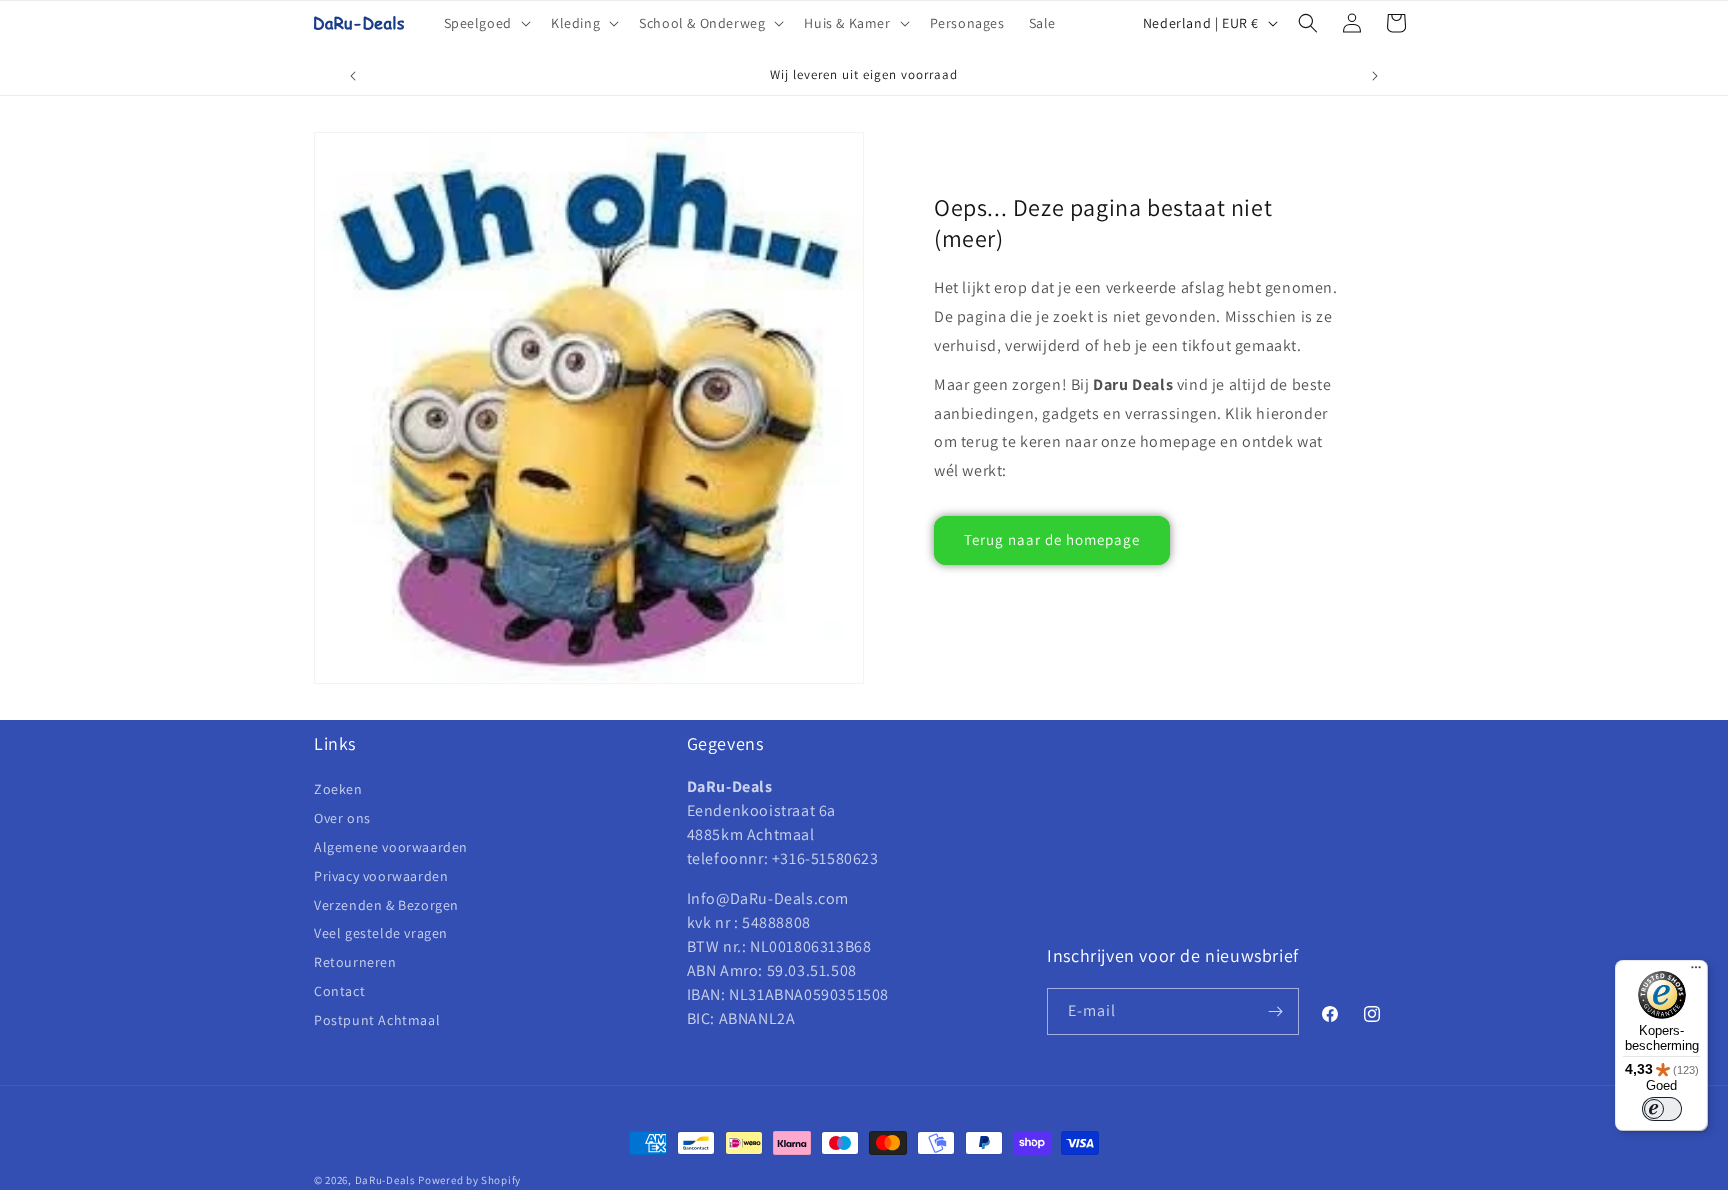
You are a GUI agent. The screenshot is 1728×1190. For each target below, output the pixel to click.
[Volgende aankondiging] (1375, 76)
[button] (485, 23)
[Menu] (1696, 972)
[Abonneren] (1276, 1011)
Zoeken (338, 790)
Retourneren (355, 962)
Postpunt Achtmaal (377, 1020)
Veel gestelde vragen (381, 933)
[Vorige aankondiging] (353, 76)
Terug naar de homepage (1052, 539)
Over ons (342, 818)
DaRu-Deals (385, 1180)
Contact (339, 991)
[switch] (1662, 1109)
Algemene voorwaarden (391, 847)
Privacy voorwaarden (381, 876)
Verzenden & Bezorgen (386, 905)
